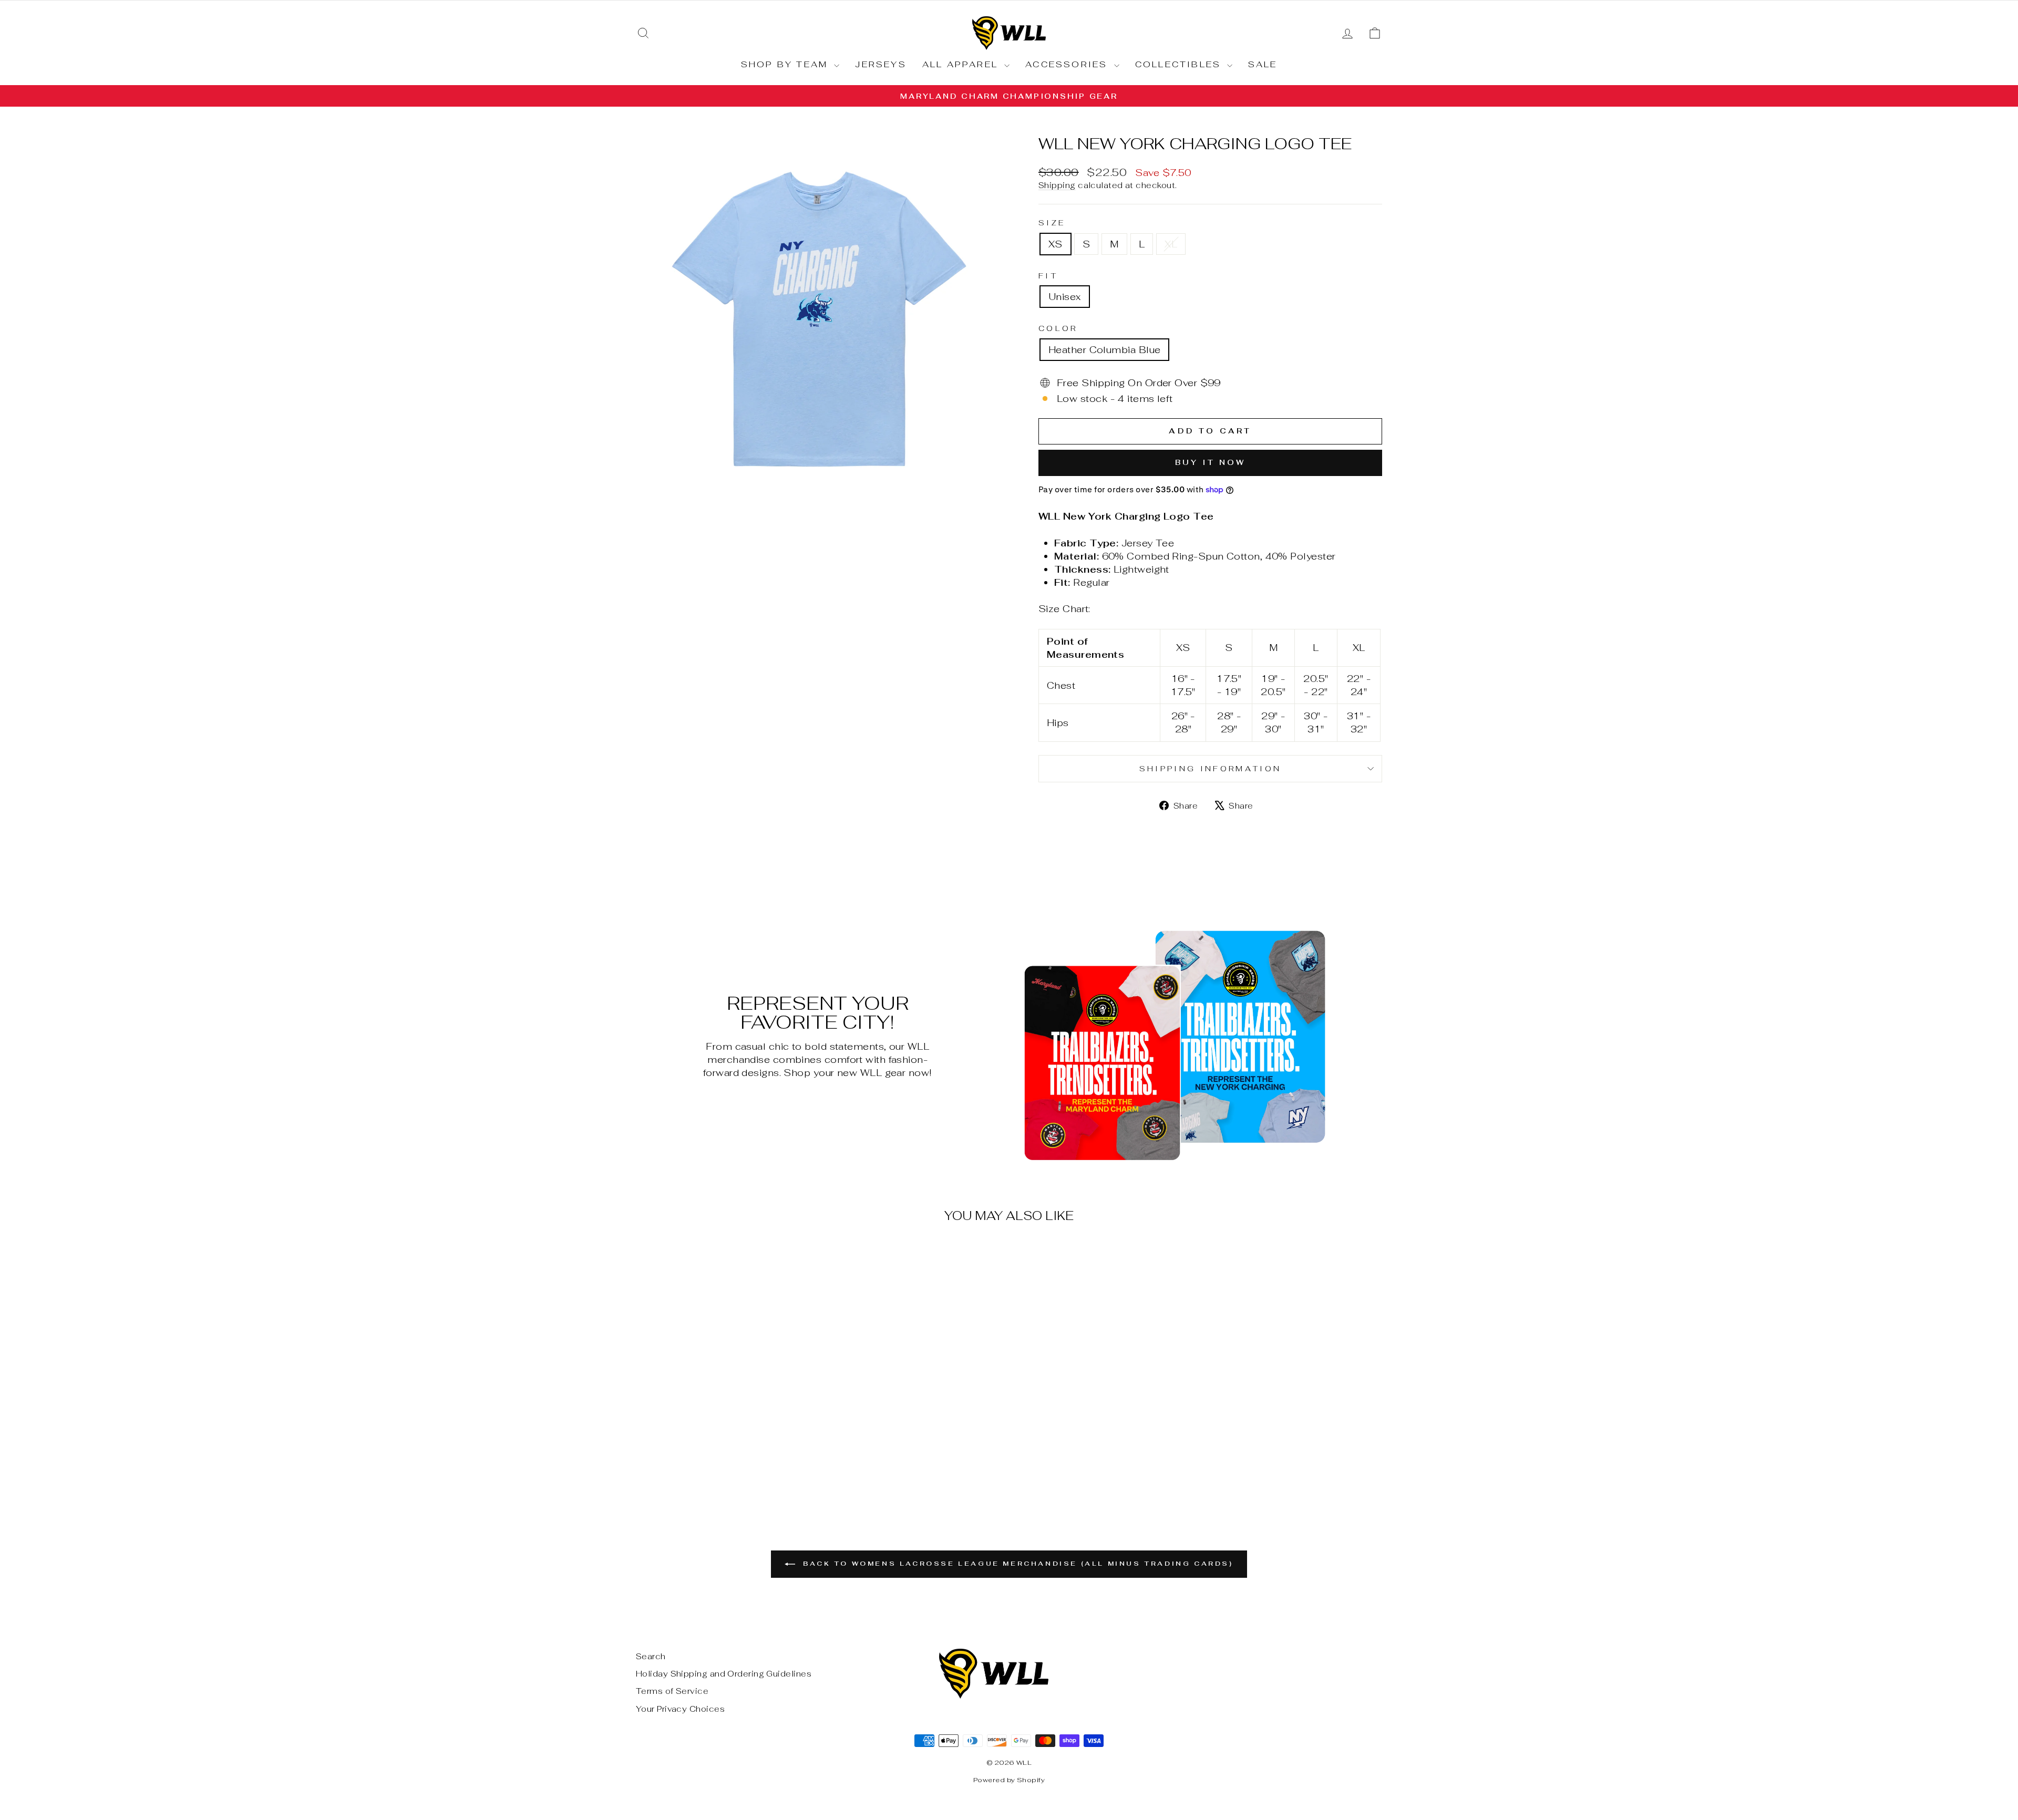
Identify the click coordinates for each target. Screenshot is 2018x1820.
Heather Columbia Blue (1104, 350)
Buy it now (1211, 462)
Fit (1048, 276)
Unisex (1065, 297)
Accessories (1068, 64)
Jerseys (881, 64)
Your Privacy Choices (680, 1709)
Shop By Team (786, 64)
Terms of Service (672, 1691)
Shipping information (1210, 768)
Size (1052, 223)
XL (1171, 244)
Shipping (1057, 185)
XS (1056, 244)
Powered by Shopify (1009, 1780)
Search (651, 1656)
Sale (1263, 64)
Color (1058, 328)
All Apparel (962, 64)
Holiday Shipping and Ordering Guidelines (724, 1674)
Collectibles (1180, 64)
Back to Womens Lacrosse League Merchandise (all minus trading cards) (1016, 1564)
